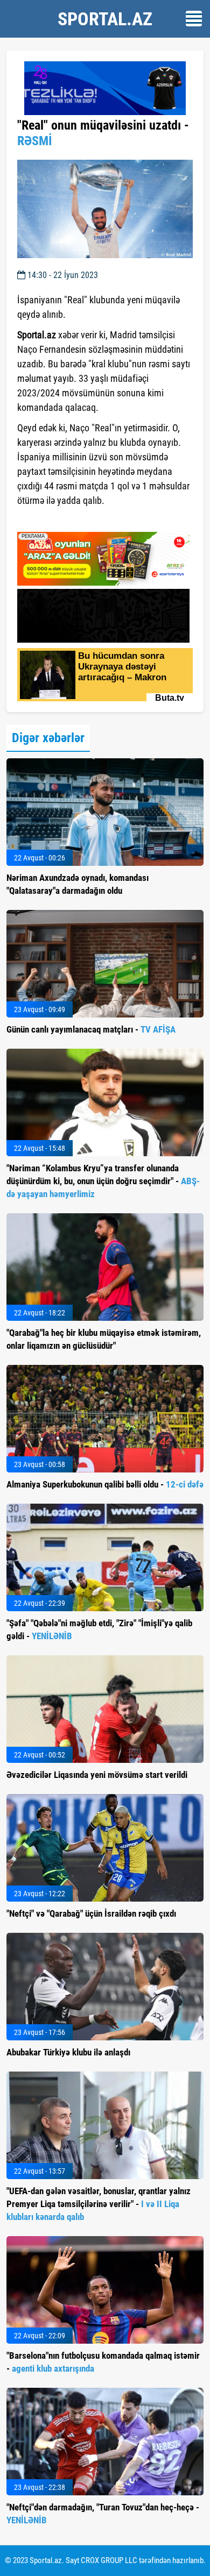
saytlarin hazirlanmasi (61, 520)
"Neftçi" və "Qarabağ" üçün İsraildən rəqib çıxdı (91, 1913)
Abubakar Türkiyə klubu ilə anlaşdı (68, 2052)
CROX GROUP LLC (109, 2560)
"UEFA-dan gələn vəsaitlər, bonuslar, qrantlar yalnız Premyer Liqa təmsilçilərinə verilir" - (99, 2204)
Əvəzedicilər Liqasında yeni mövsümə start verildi (97, 1775)
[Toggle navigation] (194, 19)
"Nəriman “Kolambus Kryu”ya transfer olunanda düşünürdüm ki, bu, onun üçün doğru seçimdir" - (103, 1181)
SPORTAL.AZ (105, 19)
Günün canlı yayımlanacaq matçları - (91, 1029)
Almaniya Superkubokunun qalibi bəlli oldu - (105, 1484)
